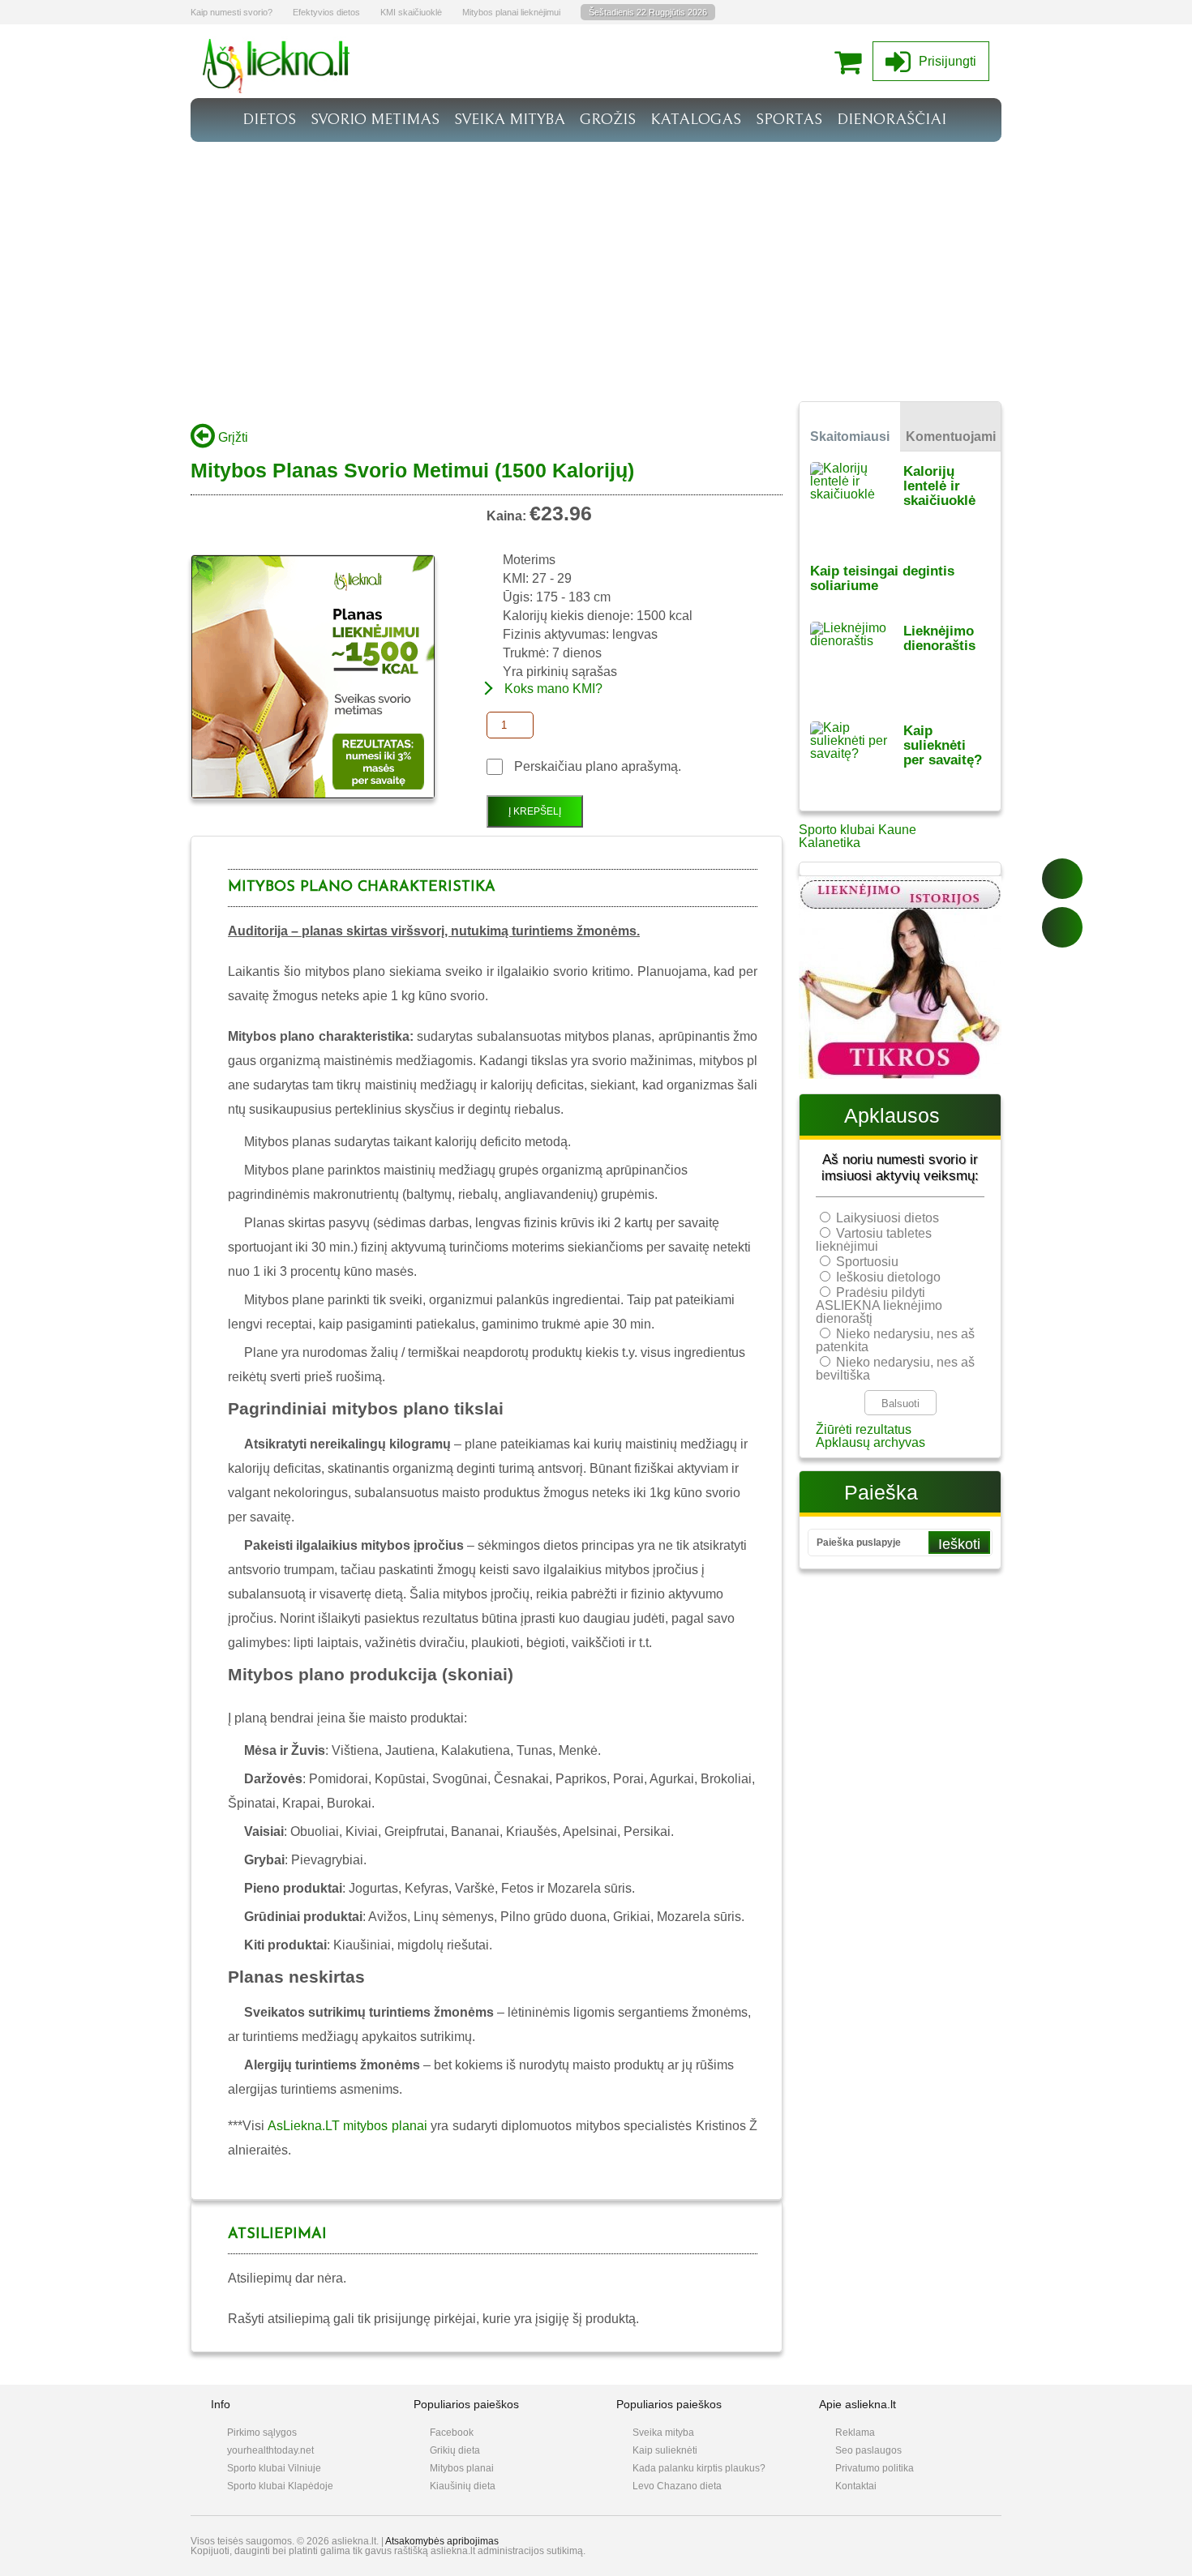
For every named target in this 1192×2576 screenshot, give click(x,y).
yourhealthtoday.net (270, 2450)
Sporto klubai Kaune (858, 830)
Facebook (452, 2433)
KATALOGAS (696, 119)
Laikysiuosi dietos (888, 1218)
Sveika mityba (663, 2433)
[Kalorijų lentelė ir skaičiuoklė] (857, 501)
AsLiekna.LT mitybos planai (347, 2126)
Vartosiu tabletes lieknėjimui (874, 1240)
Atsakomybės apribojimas (442, 2541)
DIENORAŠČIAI (892, 119)
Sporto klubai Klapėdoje (280, 2486)
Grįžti (232, 437)
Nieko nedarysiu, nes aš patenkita (895, 1340)
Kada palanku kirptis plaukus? (699, 2468)
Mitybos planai (462, 2468)
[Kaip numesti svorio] (277, 89)
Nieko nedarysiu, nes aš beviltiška (895, 1369)
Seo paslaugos (868, 2450)
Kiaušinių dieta (463, 2486)
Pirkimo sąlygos (262, 2433)
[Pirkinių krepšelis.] (852, 61)
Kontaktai (856, 2486)
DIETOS (269, 119)
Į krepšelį (535, 811)
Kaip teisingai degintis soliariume (882, 578)
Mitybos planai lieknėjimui (511, 12)
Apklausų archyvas (870, 1442)
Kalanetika (830, 843)
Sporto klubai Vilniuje (274, 2468)
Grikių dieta (455, 2450)
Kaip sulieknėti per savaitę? (943, 745)
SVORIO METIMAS (375, 119)
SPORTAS (789, 119)
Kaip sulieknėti (665, 2450)
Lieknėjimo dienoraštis (939, 638)
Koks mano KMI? (553, 689)
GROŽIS (608, 119)
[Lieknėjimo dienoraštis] (857, 661)
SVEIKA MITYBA (510, 119)
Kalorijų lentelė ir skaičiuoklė (939, 486)
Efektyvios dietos (326, 12)
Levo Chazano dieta (677, 2486)
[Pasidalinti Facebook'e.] (1062, 879)
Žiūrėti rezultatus (864, 1429)
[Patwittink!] (1062, 927)
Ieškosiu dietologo (888, 1277)
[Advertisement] (596, 263)
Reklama (855, 2433)
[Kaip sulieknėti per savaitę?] (857, 761)
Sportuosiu (867, 1262)
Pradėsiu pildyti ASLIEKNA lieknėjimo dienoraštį (879, 1305)
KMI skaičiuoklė (411, 12)
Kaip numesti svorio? (232, 12)
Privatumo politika (875, 2468)
